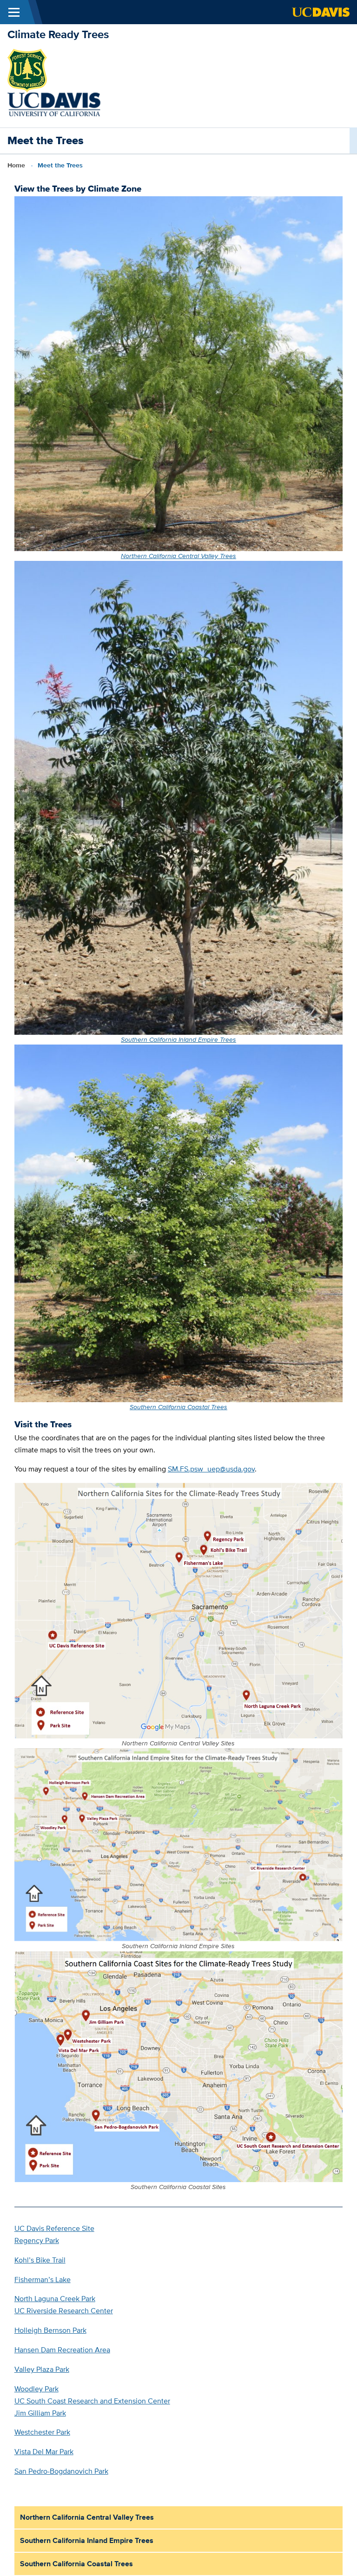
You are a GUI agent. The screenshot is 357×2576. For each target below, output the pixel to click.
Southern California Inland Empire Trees (178, 1039)
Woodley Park (36, 2389)
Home (16, 165)
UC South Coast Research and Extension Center (92, 2401)
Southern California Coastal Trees (178, 1407)
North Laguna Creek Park (55, 2299)
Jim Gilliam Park (40, 2413)
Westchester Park (42, 2432)
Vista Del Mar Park (44, 2452)
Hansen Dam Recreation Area (62, 2350)
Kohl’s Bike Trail (40, 2260)
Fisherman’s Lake (43, 2280)
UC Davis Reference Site (54, 2228)
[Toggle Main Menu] (14, 12)
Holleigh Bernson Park (50, 2330)
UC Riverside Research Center (64, 2311)
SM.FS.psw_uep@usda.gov (211, 1469)
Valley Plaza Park (42, 2369)
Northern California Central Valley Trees (178, 556)
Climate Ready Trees (58, 34)
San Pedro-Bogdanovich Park (61, 2471)
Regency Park (37, 2240)
